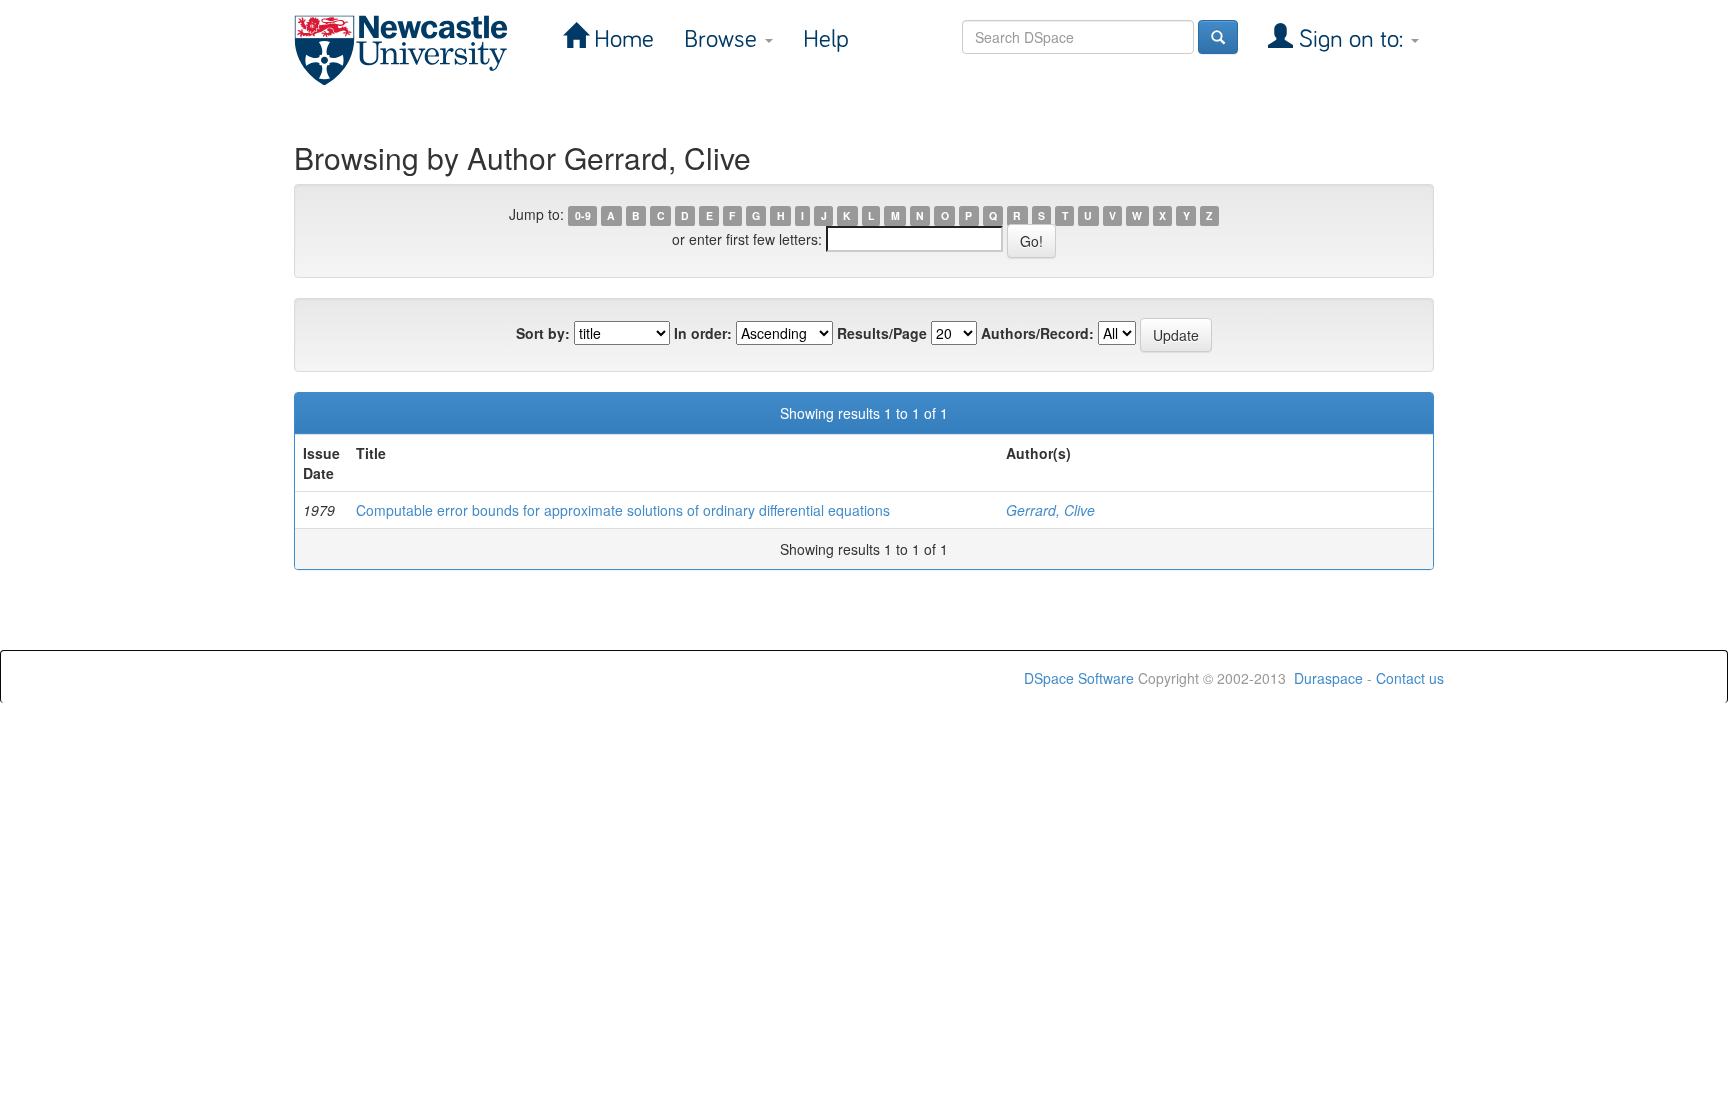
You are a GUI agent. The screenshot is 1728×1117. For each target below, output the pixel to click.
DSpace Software (1079, 678)
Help (826, 39)
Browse (723, 39)
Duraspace (1328, 678)
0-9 (583, 215)
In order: (703, 333)
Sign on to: (1351, 39)
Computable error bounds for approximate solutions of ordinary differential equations (623, 510)
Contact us (1410, 678)
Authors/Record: (1037, 333)
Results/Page (882, 333)
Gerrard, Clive (1050, 510)
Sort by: (543, 333)
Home (621, 39)
